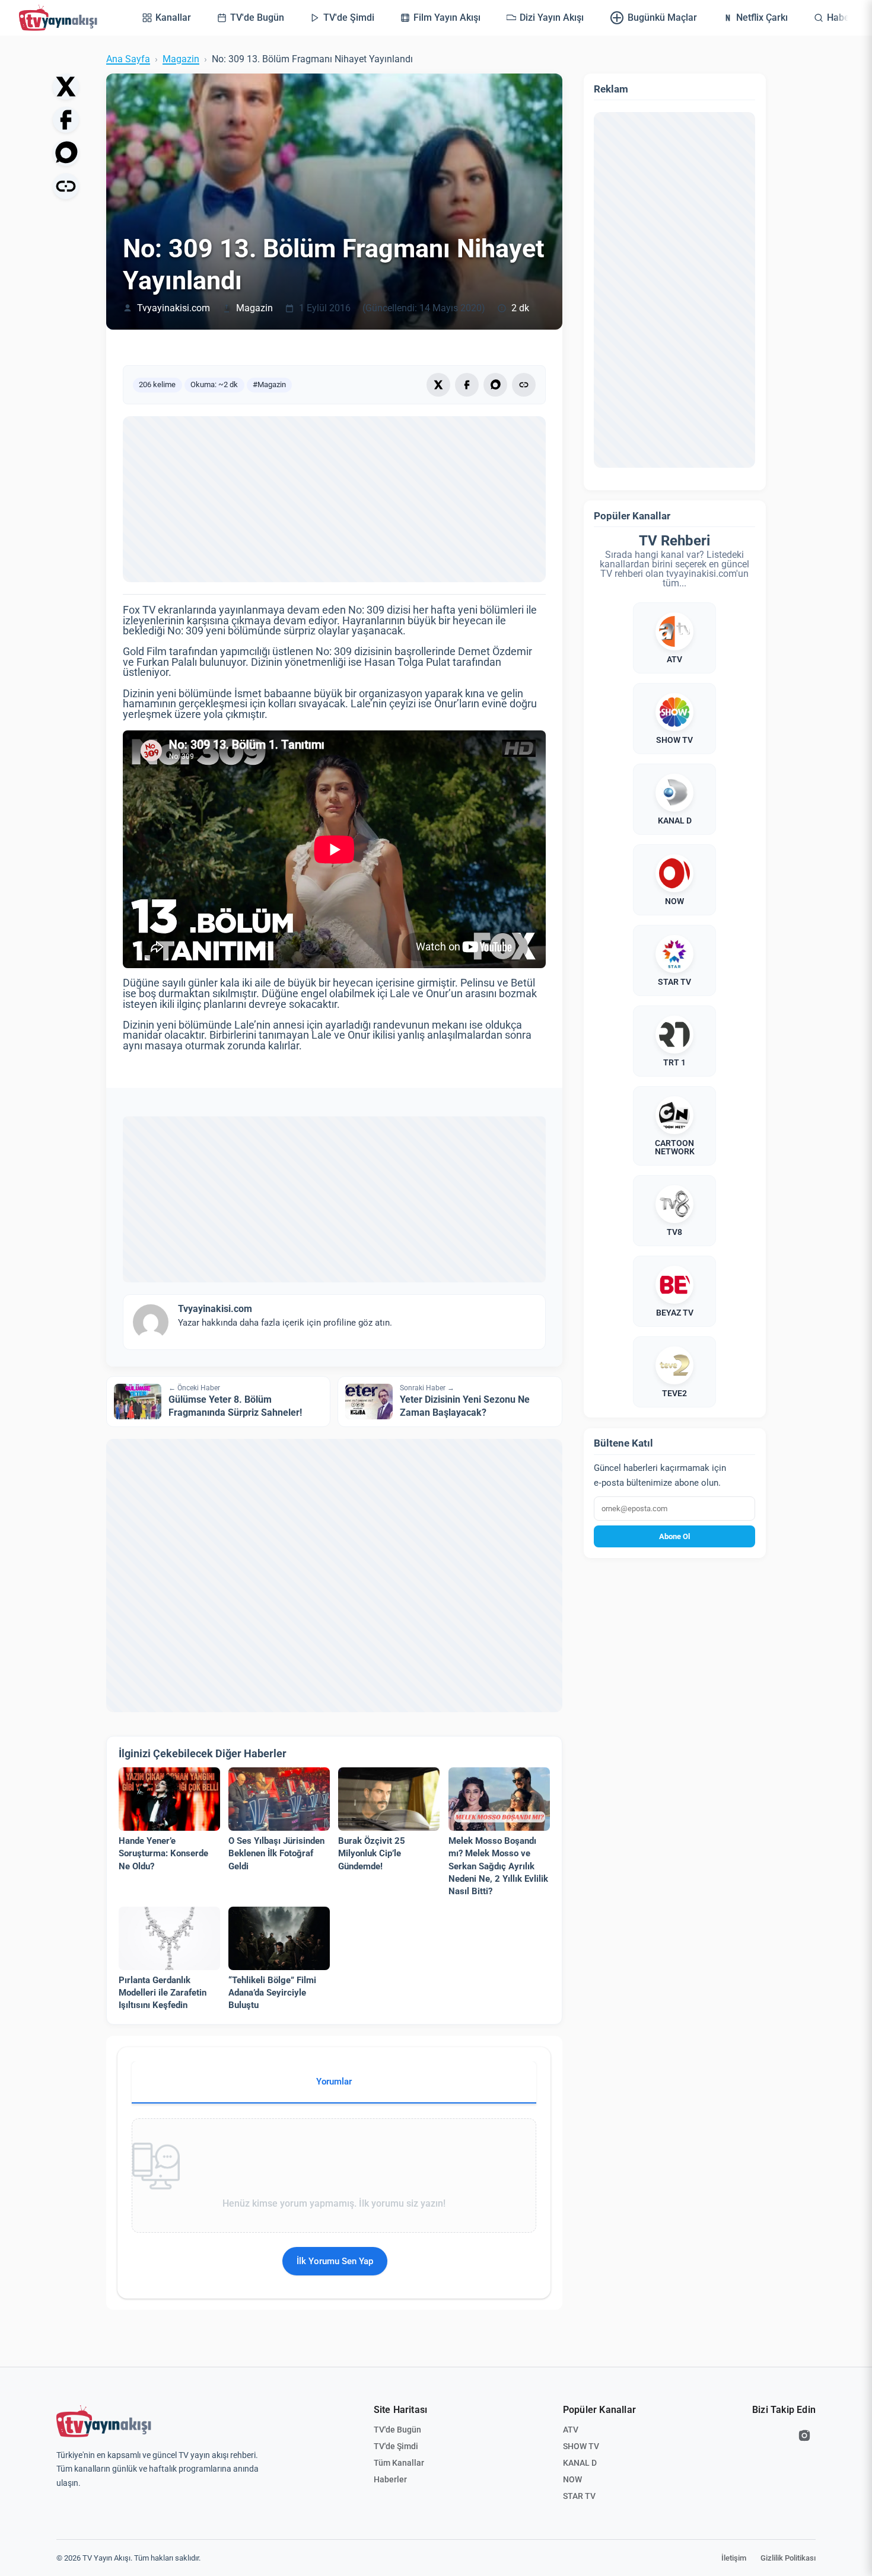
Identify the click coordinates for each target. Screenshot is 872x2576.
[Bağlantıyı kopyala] (66, 186)
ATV (571, 2430)
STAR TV (579, 2496)
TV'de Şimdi (396, 2446)
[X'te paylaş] (66, 87)
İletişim (734, 2558)
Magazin (181, 59)
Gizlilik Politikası (788, 2558)
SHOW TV (581, 2446)
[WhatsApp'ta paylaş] (66, 153)
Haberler (390, 2479)
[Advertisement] (334, 499)
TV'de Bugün (397, 2430)
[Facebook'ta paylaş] (66, 120)
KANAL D (580, 2463)
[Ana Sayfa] (61, 18)
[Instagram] (804, 2435)
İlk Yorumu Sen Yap (335, 2261)
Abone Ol (674, 1536)
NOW (572, 2479)
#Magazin (269, 384)
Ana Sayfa (128, 59)
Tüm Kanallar (399, 2463)
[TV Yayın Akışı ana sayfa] (104, 2421)
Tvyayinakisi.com (174, 308)
